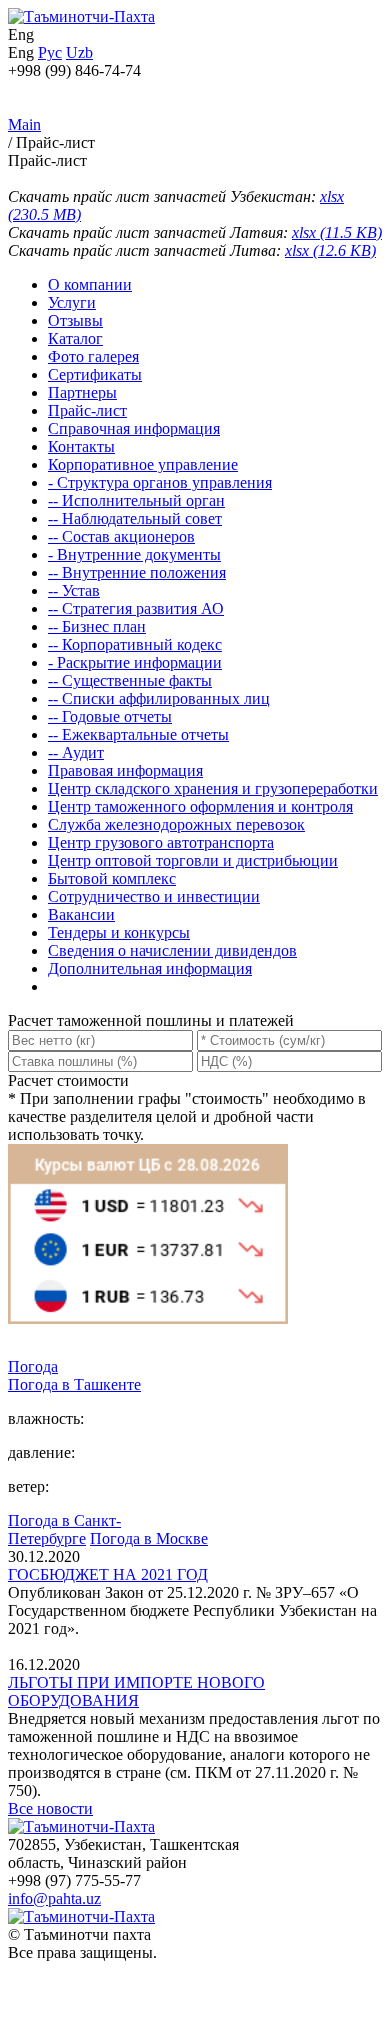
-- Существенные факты (130, 680)
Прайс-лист (87, 410)
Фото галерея (93, 356)
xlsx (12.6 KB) (330, 250)
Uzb (79, 52)
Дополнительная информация (150, 968)
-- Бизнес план (97, 626)
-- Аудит (76, 752)
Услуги (72, 302)
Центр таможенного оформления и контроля (200, 806)
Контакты (81, 446)
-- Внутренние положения (137, 572)
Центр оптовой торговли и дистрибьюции (193, 860)
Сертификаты (95, 374)
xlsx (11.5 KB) (337, 232)
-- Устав (74, 590)
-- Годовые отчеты (110, 716)
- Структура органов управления (160, 482)
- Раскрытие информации (135, 662)
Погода (33, 1366)
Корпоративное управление (143, 464)
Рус (50, 52)
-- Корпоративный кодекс (135, 644)
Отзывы (75, 320)
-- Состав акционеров (121, 536)
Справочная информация (134, 428)
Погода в (74, 1384)
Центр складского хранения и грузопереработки (213, 788)
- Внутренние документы (134, 554)
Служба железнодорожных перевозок (176, 824)
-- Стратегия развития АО (136, 608)
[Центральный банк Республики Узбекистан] (148, 1348)
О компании (90, 284)
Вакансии (81, 914)
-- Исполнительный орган (136, 500)
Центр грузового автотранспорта (161, 842)
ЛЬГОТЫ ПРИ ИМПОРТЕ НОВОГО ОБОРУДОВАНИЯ (136, 1691)
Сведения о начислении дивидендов (172, 950)
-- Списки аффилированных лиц (159, 698)
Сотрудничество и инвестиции (154, 896)
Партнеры (82, 392)
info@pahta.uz (54, 1898)
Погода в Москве (149, 1538)
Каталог (75, 338)
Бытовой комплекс (112, 878)
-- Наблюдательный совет (135, 518)
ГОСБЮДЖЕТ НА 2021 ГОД (108, 1574)
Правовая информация (125, 770)
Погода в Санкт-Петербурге (64, 1529)
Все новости (50, 1808)
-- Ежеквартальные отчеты (138, 734)
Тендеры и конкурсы (119, 932)
